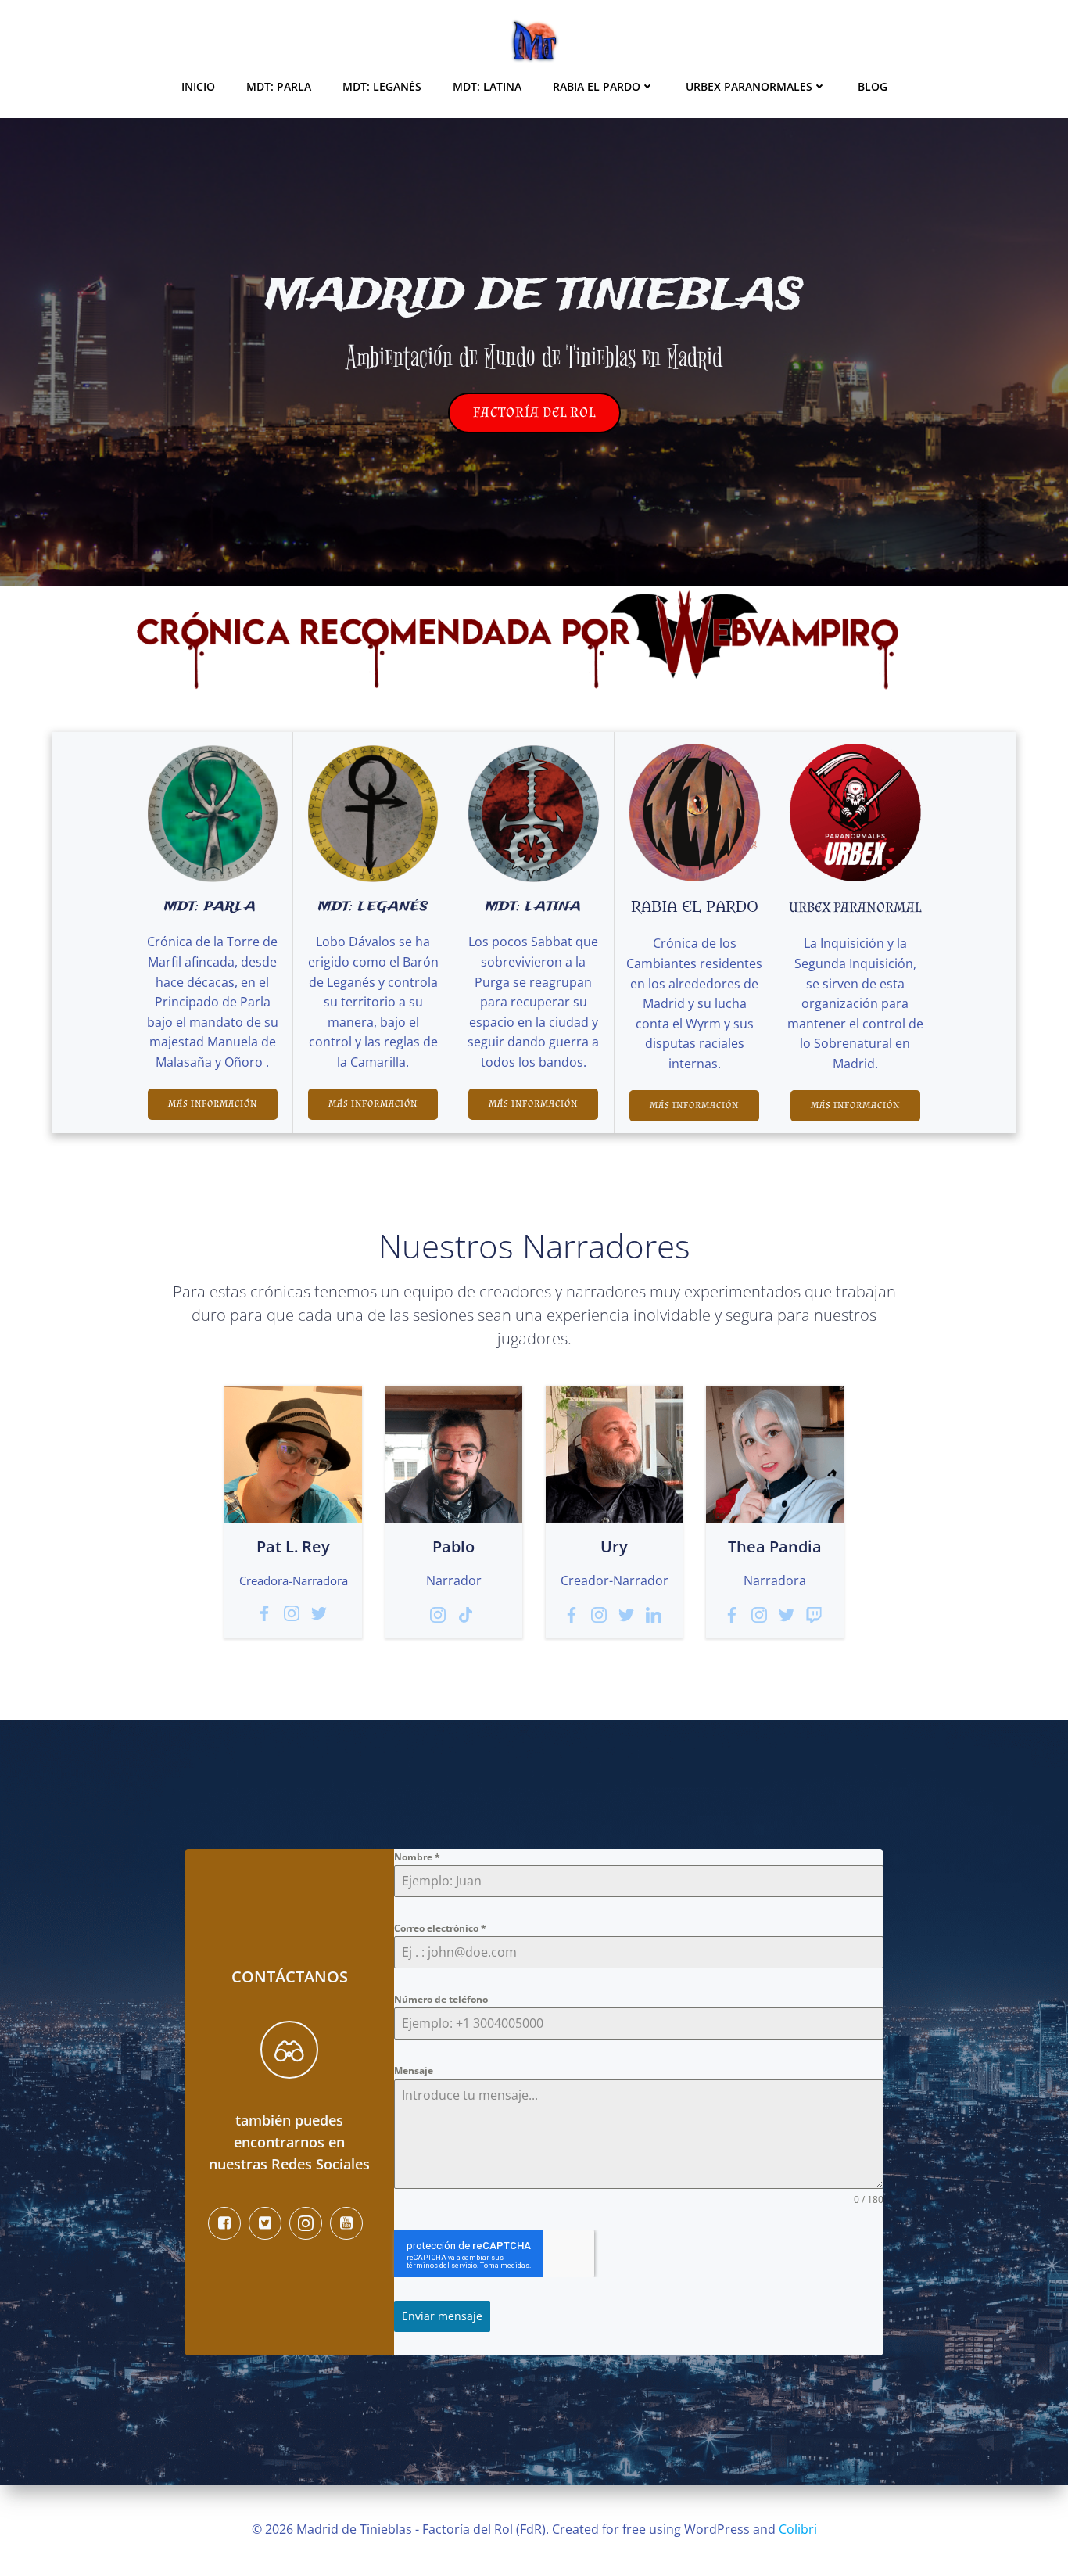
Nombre (417, 1857)
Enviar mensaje (442, 2316)
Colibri (798, 2529)
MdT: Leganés (382, 86)
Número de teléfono (441, 1999)
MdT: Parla (279, 86)
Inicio (198, 86)
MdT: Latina (487, 86)
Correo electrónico (440, 1928)
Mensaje (414, 2070)
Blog (873, 86)
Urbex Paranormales (749, 86)
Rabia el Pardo (597, 86)
